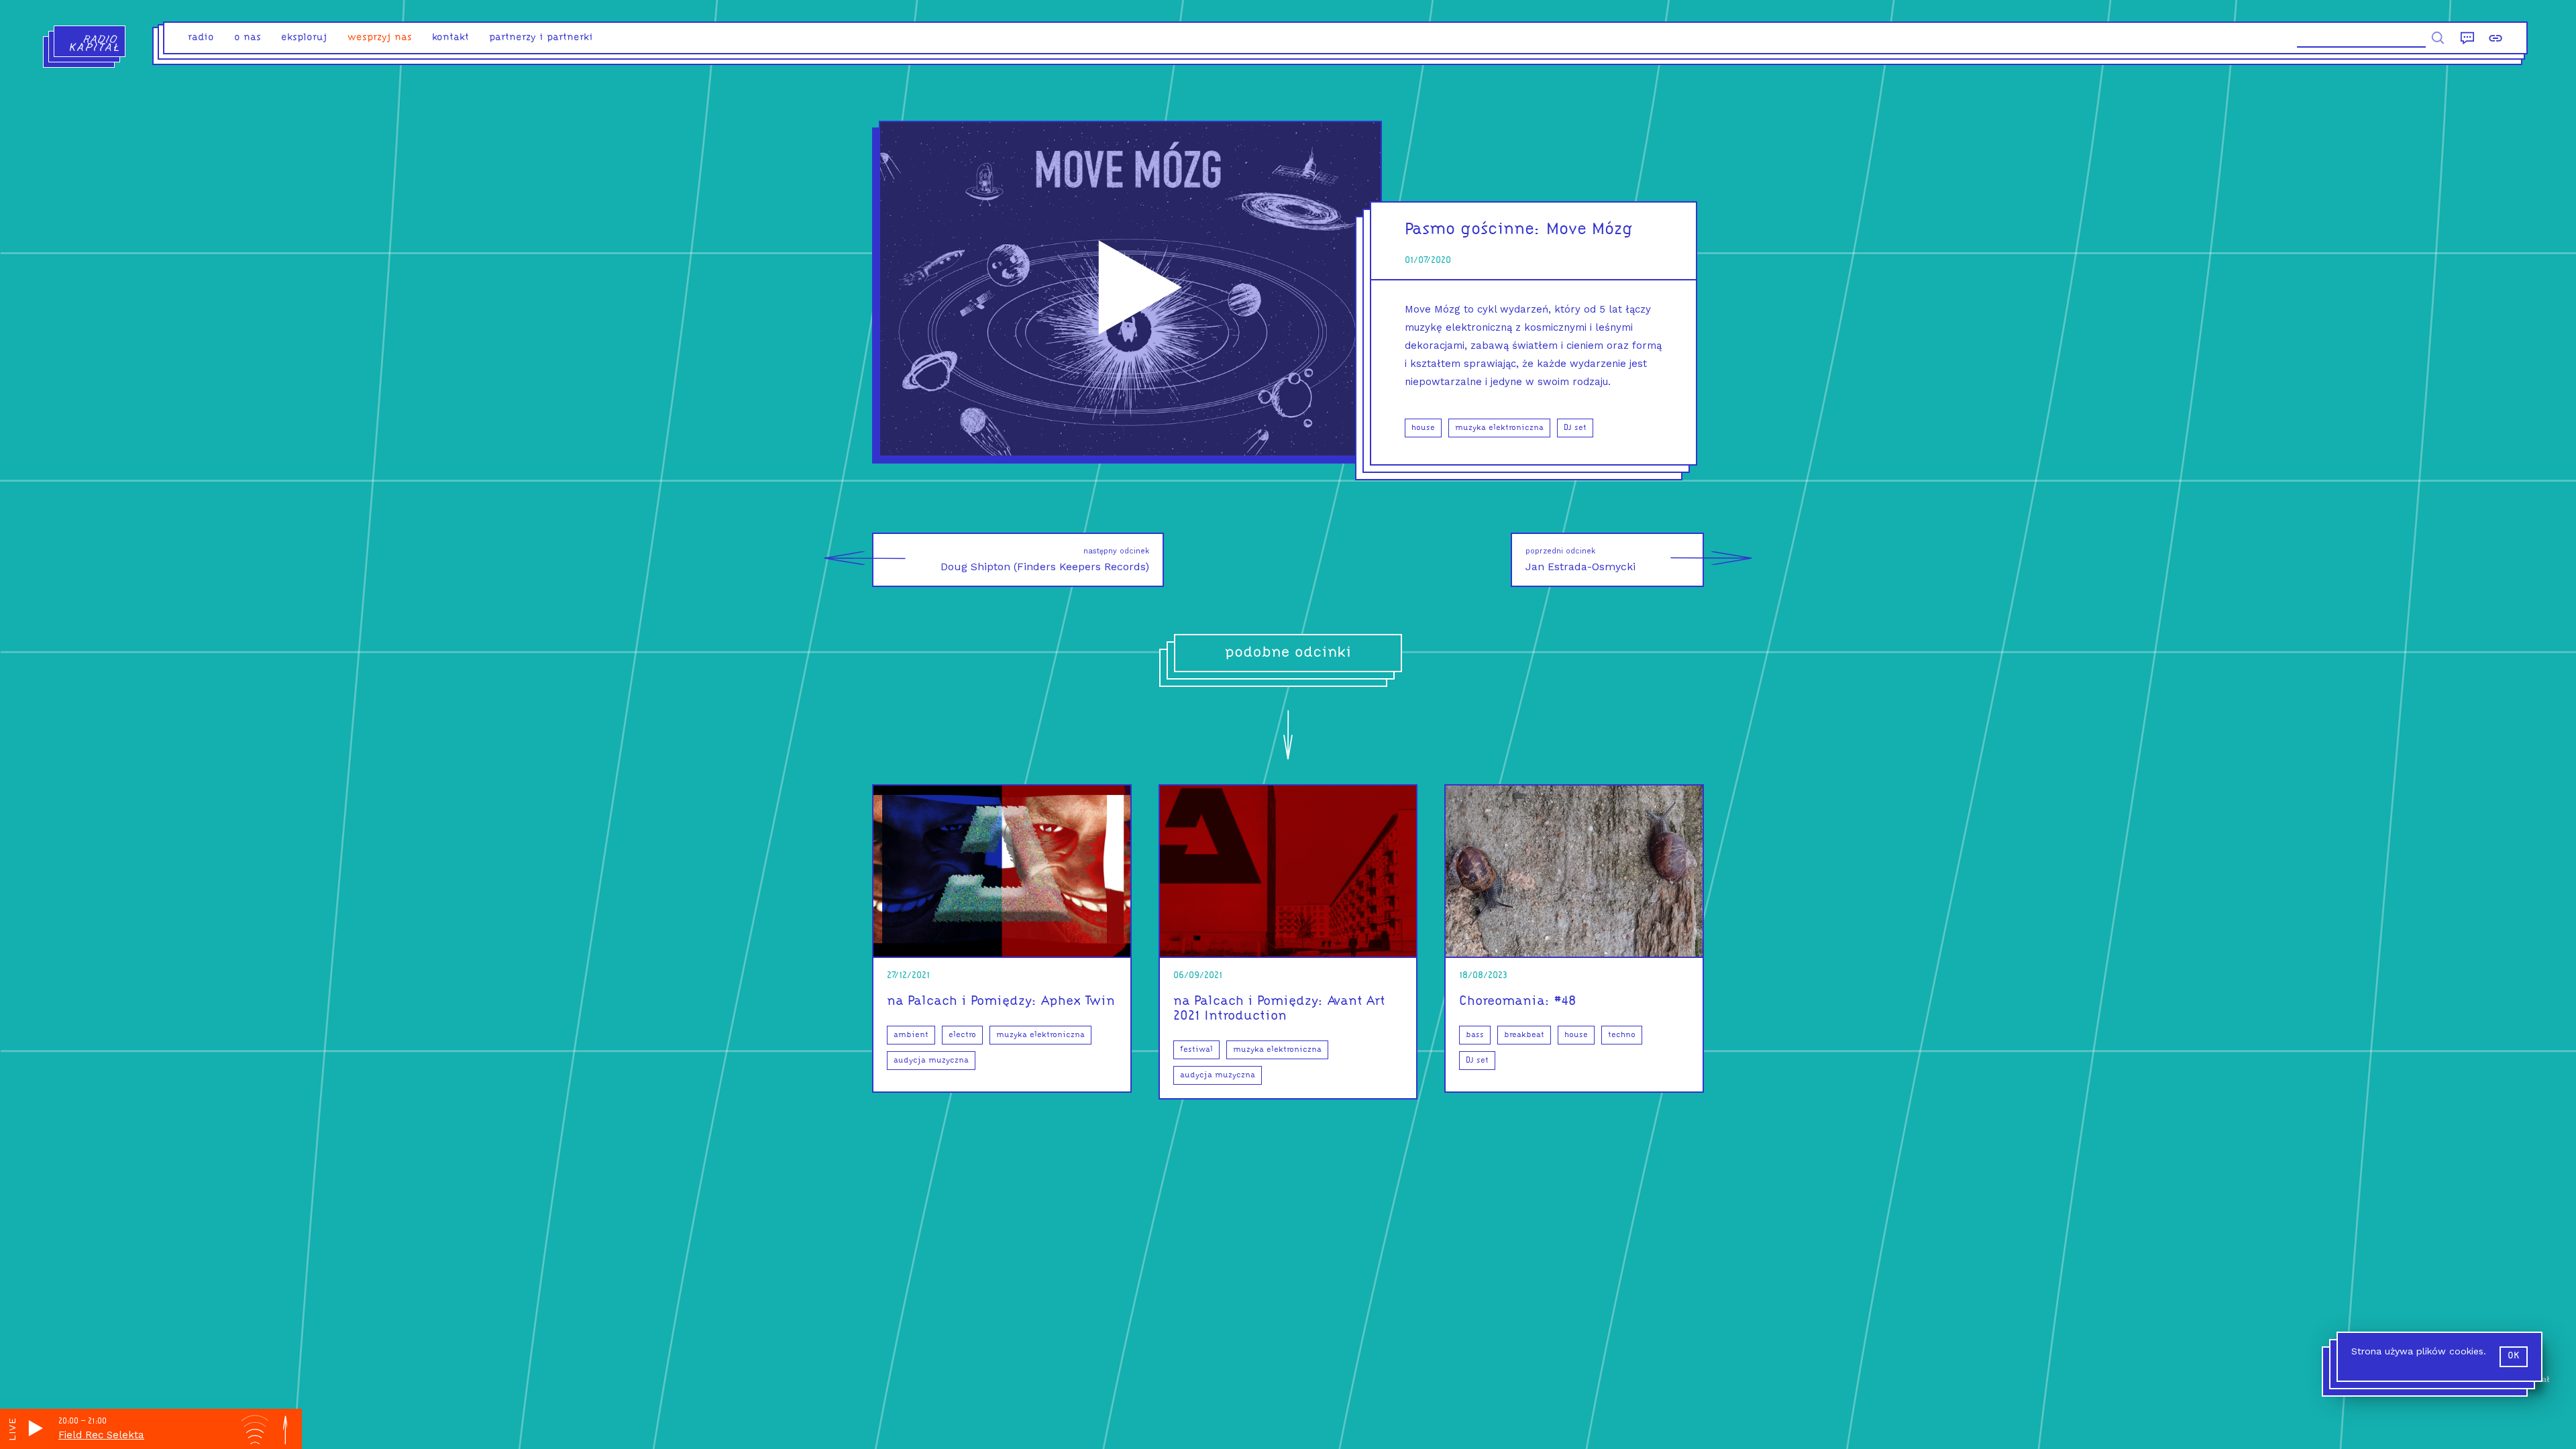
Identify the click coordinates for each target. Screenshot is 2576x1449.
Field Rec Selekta (101, 1435)
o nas (248, 38)
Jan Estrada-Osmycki (1580, 560)
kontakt (450, 38)
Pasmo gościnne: (1473, 230)
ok (2514, 1356)
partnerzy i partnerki (541, 38)
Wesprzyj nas (380, 38)
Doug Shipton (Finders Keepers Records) (1045, 560)
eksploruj (304, 38)
